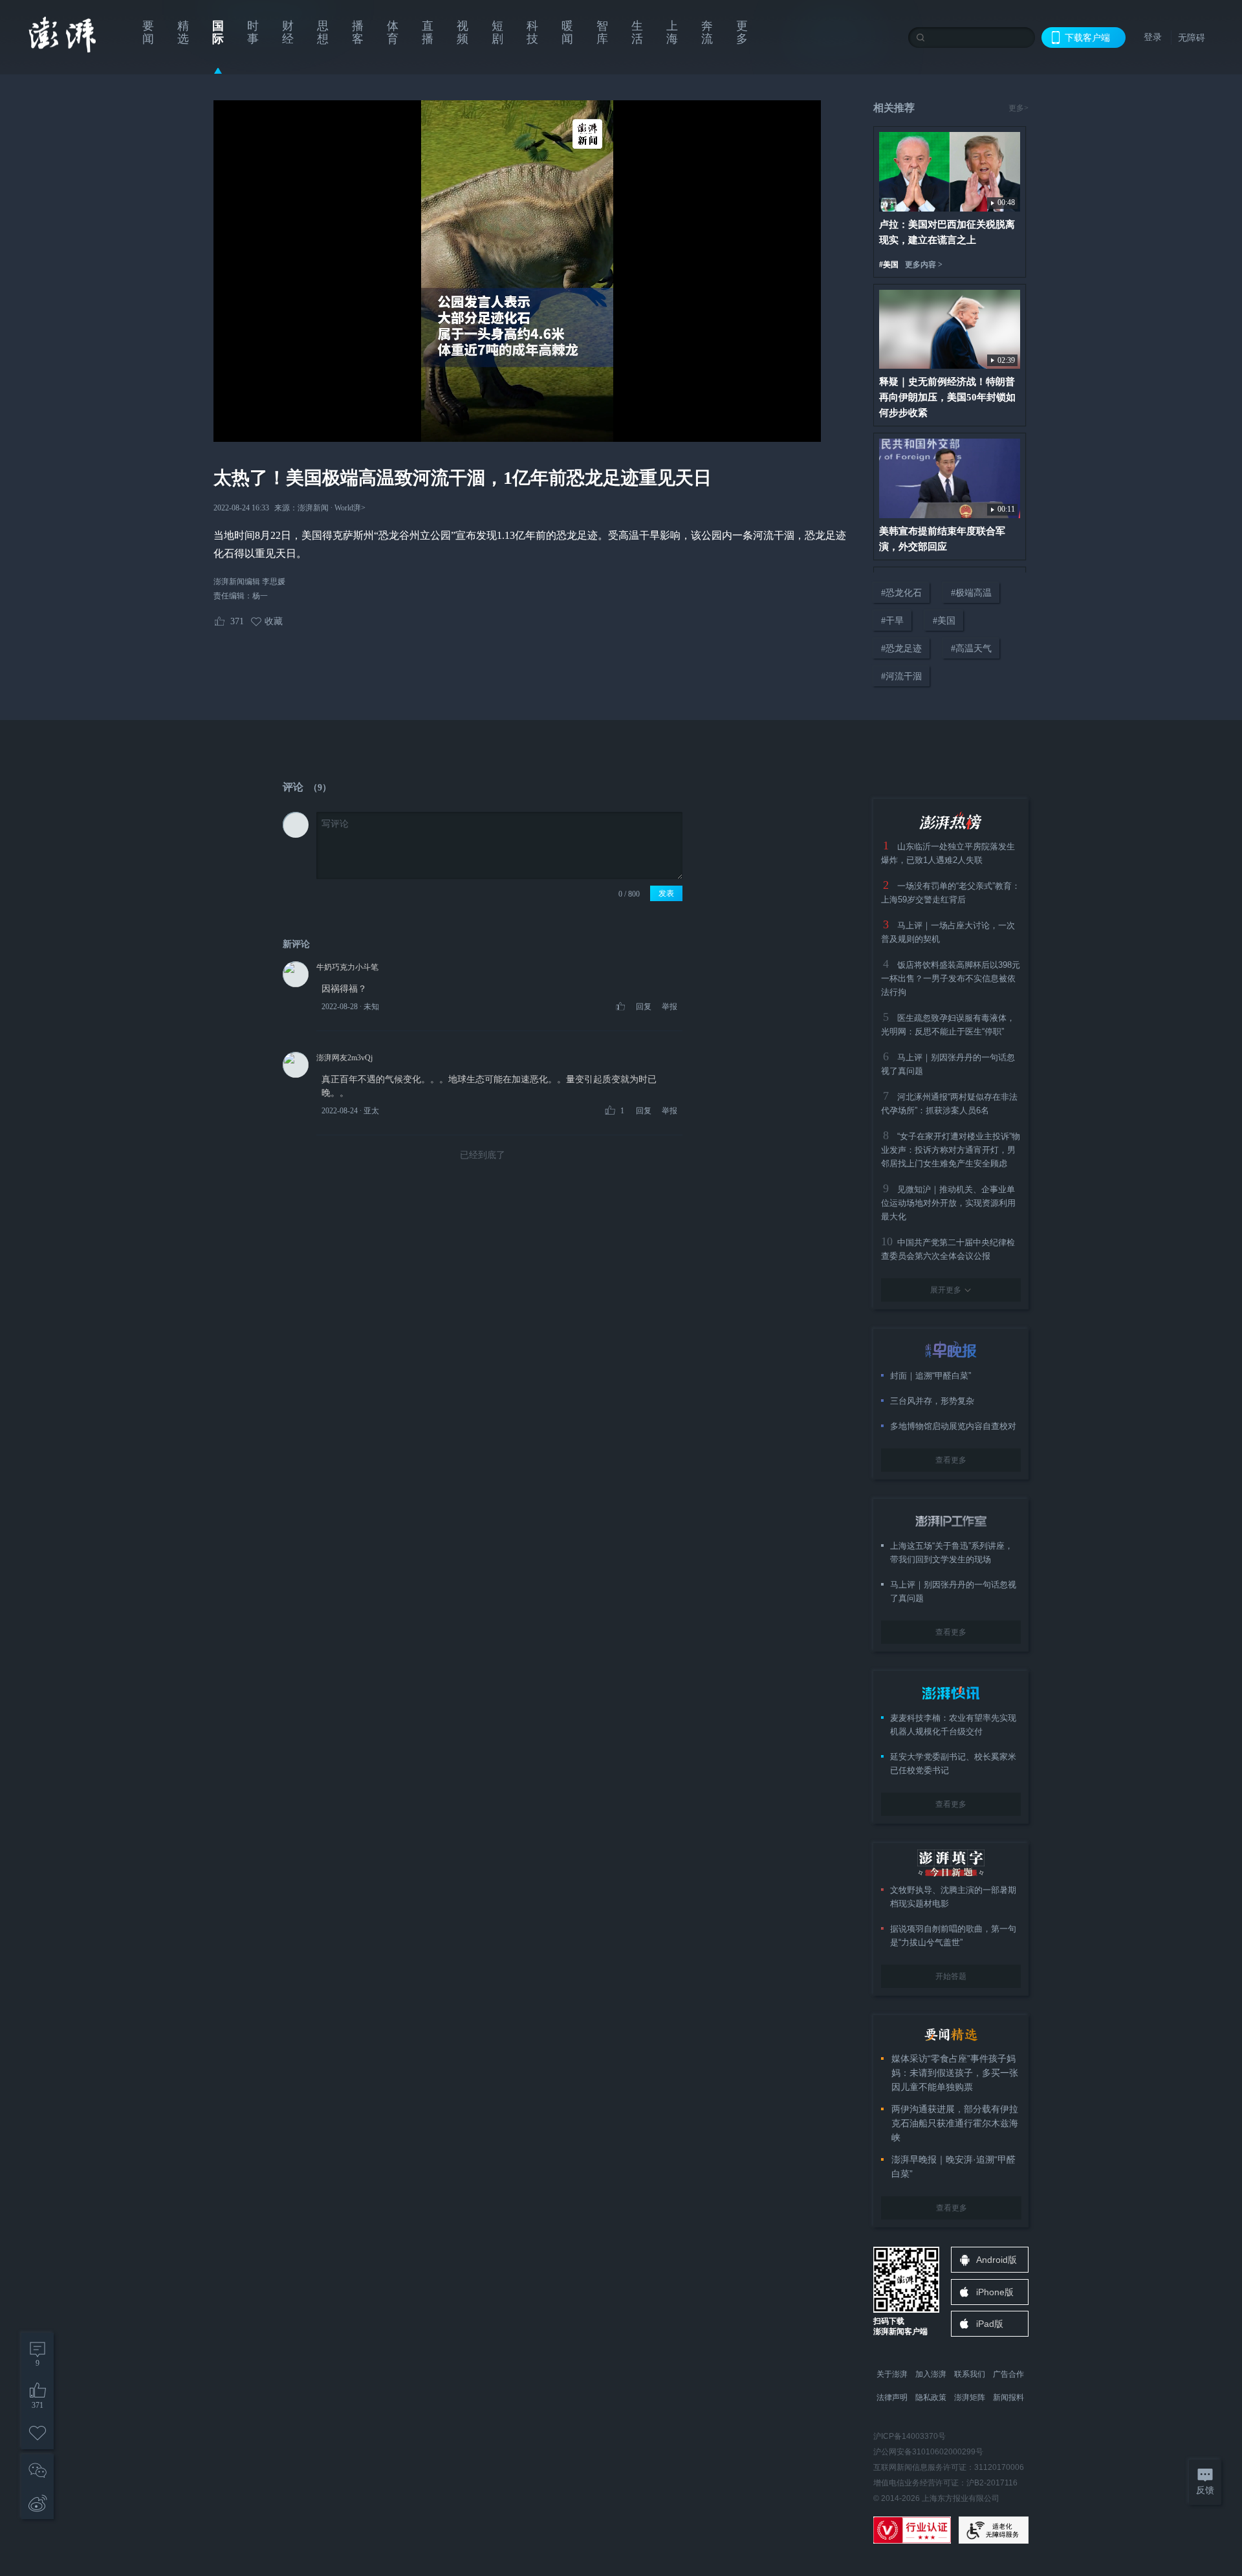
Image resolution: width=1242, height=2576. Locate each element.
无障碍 (1192, 38)
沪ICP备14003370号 (910, 2436)
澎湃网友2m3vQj (344, 1058)
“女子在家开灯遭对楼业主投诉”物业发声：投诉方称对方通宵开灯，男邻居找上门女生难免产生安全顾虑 (951, 1150)
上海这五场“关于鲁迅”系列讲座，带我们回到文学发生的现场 (952, 1553)
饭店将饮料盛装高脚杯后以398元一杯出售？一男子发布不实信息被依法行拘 (951, 978)
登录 (1153, 37)
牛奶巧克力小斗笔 (347, 967)
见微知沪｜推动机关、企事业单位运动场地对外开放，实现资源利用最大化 (948, 1203)
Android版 (997, 2260)
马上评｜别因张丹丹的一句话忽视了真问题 (953, 1591)
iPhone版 (995, 2292)
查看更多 (951, 1460)
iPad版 (990, 2324)
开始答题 (951, 1976)
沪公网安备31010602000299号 (928, 2452)
